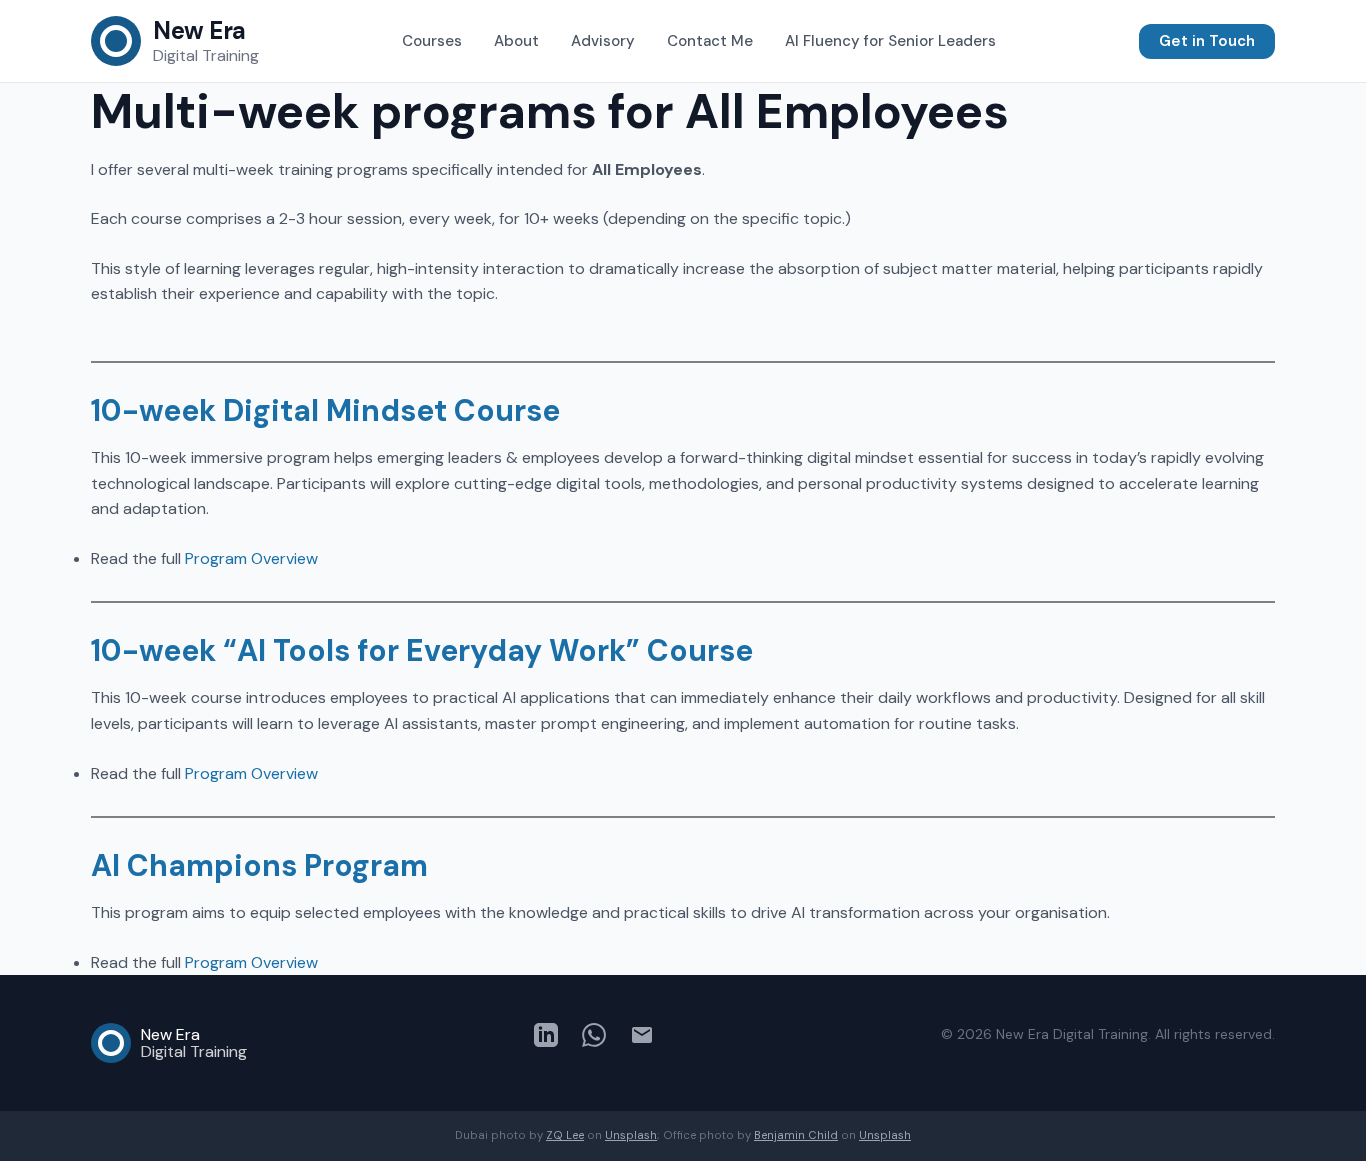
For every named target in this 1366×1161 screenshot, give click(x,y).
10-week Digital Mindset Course (325, 410)
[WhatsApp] (594, 1039)
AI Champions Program (259, 865)
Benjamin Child (796, 1135)
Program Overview (251, 558)
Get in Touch (1207, 41)
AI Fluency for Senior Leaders (890, 41)
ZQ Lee (565, 1135)
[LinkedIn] (546, 1039)
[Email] (642, 1039)
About (516, 41)
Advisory (603, 41)
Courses (432, 41)
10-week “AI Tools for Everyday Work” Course (422, 650)
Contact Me (710, 41)
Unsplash (631, 1135)
